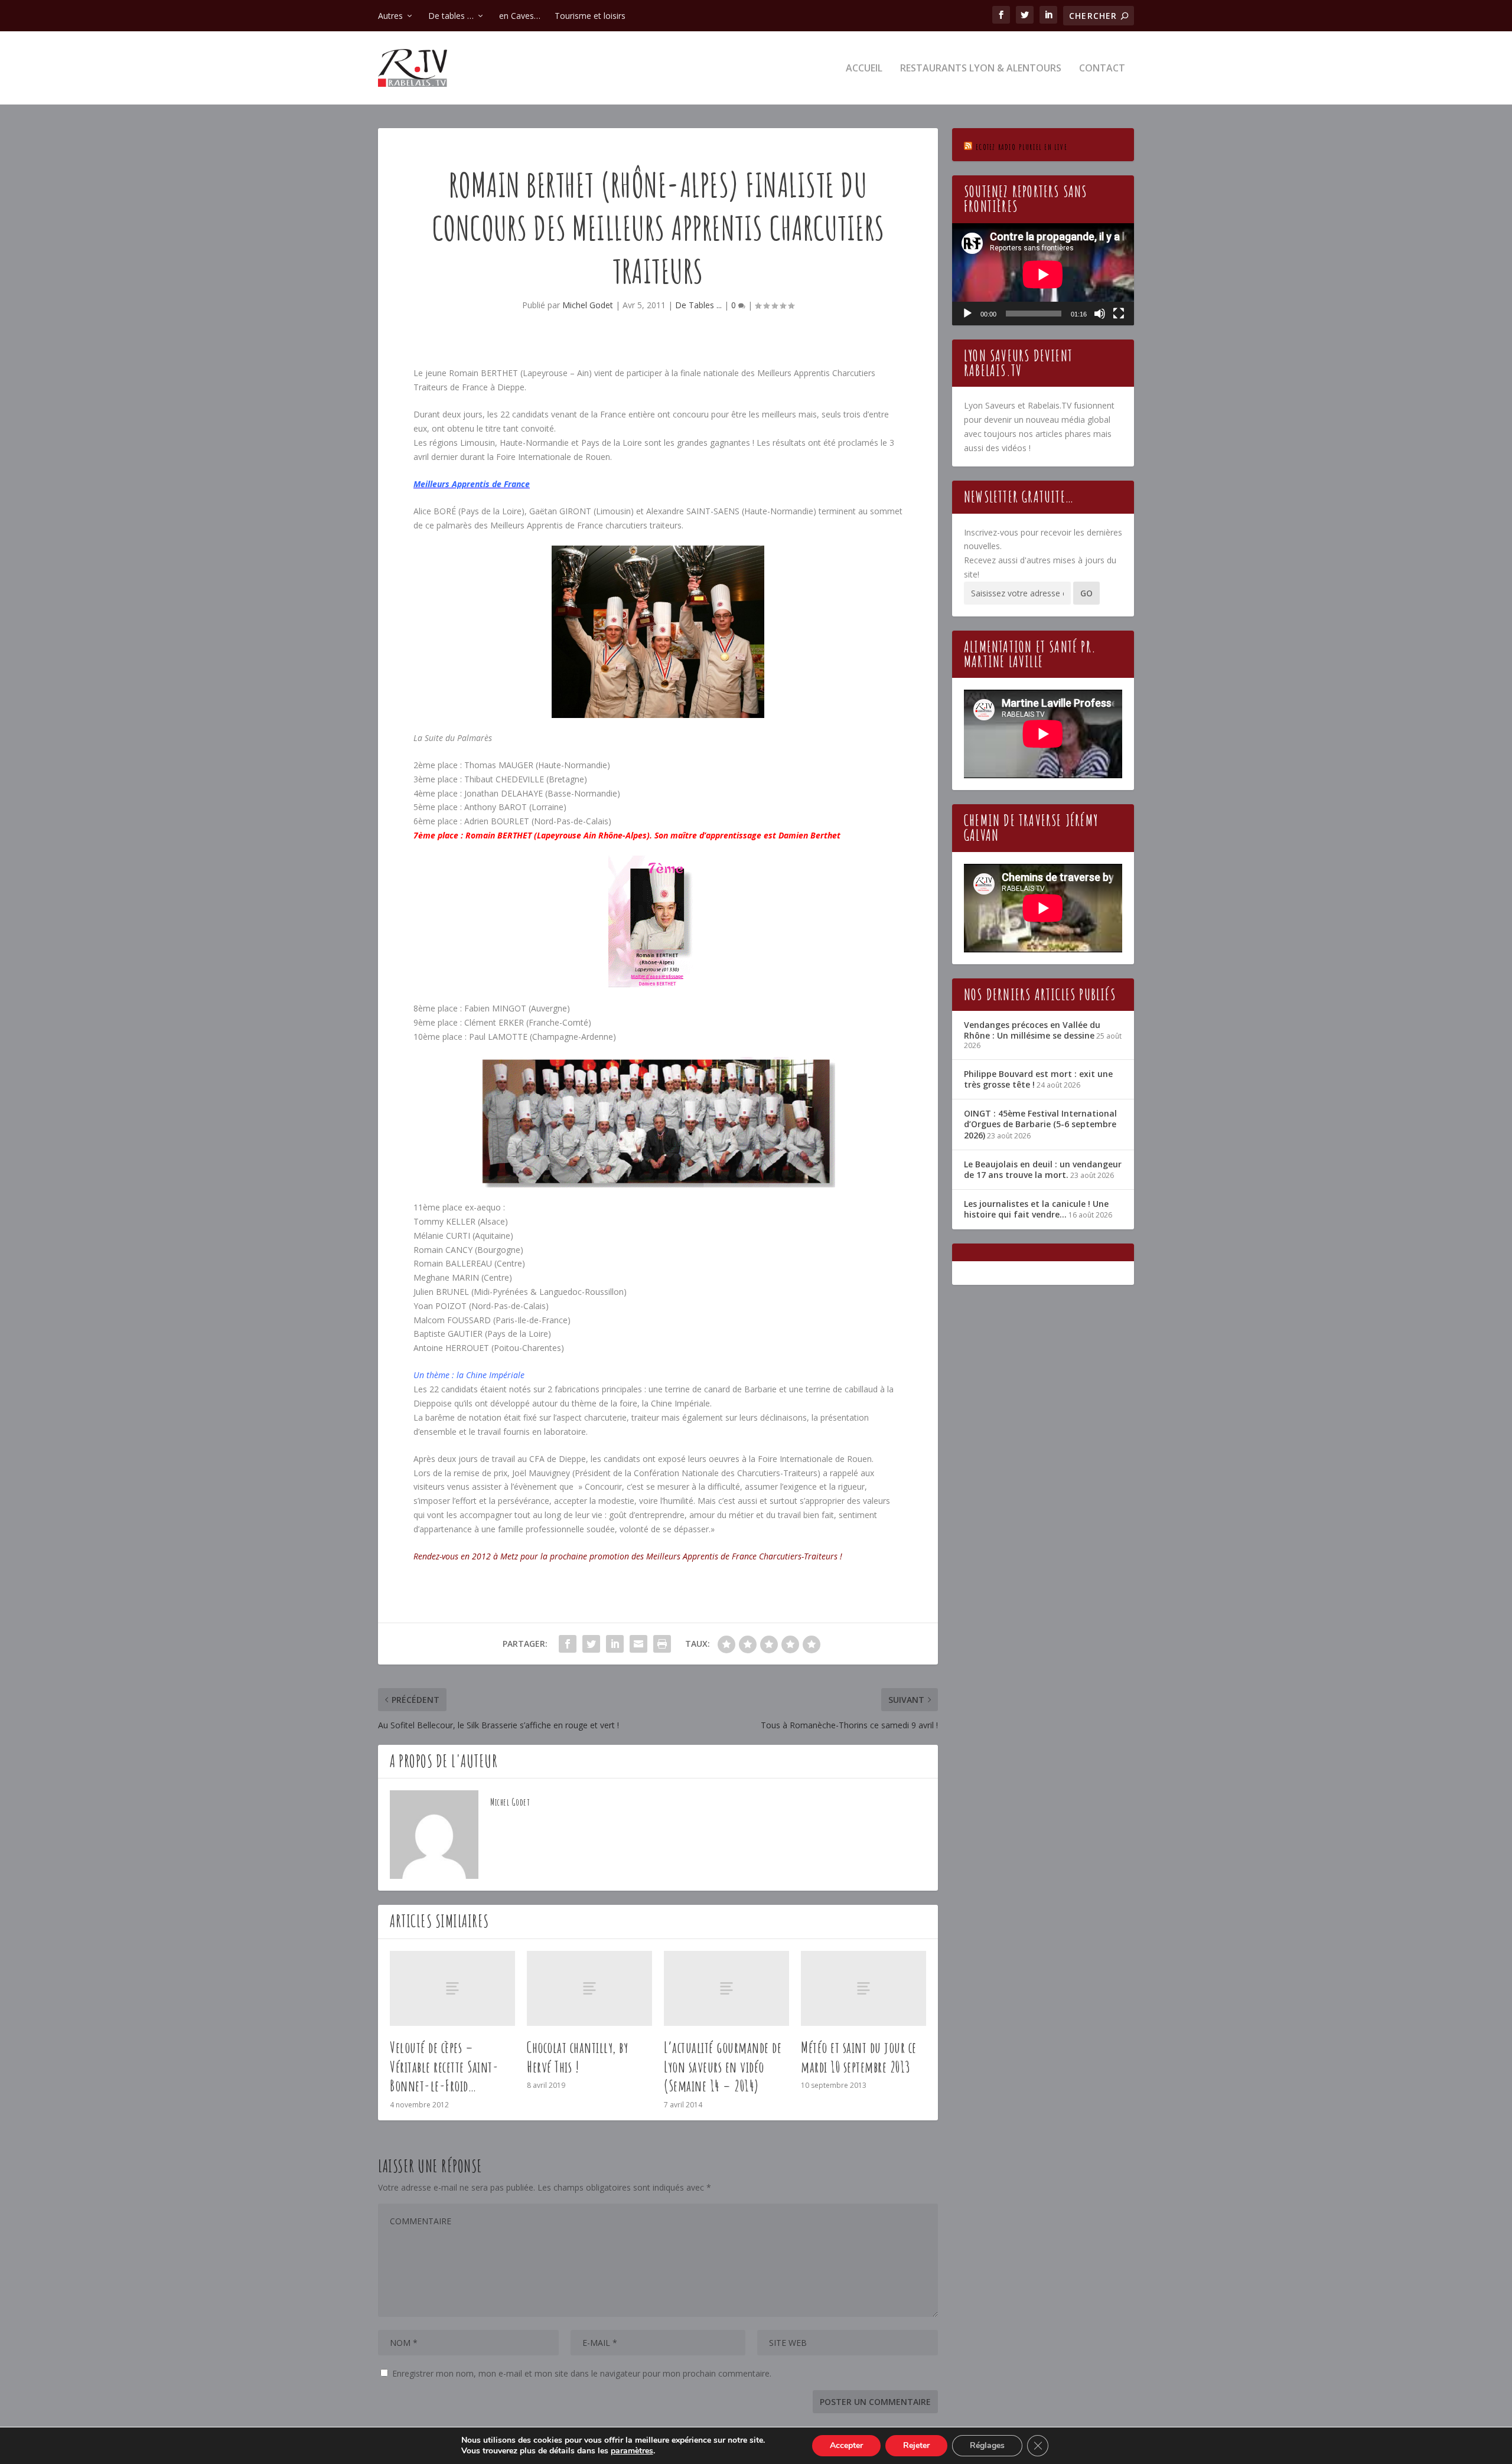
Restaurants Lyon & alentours (981, 69)
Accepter (846, 2445)
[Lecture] (967, 314)
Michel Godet (588, 305)
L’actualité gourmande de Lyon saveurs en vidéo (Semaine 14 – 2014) (723, 2067)
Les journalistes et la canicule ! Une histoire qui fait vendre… (1036, 1209)
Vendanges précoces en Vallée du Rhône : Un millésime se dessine (1032, 1030)
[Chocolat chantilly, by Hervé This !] (589, 1988)
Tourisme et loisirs (590, 16)
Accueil (864, 69)
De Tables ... (698, 305)
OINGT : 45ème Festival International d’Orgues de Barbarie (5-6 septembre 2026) (1040, 1124)
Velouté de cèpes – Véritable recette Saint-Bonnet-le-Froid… (444, 2067)
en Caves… (520, 16)
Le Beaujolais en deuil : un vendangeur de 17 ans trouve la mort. (1043, 1169)
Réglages (987, 2445)
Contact (1102, 69)
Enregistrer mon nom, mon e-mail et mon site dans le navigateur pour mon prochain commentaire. (582, 2373)
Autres (390, 16)
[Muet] (1100, 314)
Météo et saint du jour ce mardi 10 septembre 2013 (859, 2057)
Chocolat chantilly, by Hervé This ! (577, 2057)
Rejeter (916, 2445)
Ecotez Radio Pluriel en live (1021, 147)
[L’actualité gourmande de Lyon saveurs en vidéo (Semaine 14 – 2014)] (726, 1988)
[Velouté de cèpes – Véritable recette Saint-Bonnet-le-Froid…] (452, 1988)
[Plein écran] (1119, 314)
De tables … (451, 16)
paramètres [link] (632, 2451)
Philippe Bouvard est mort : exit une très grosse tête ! (1038, 1079)
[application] (1043, 274)
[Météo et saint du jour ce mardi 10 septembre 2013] (863, 1988)
